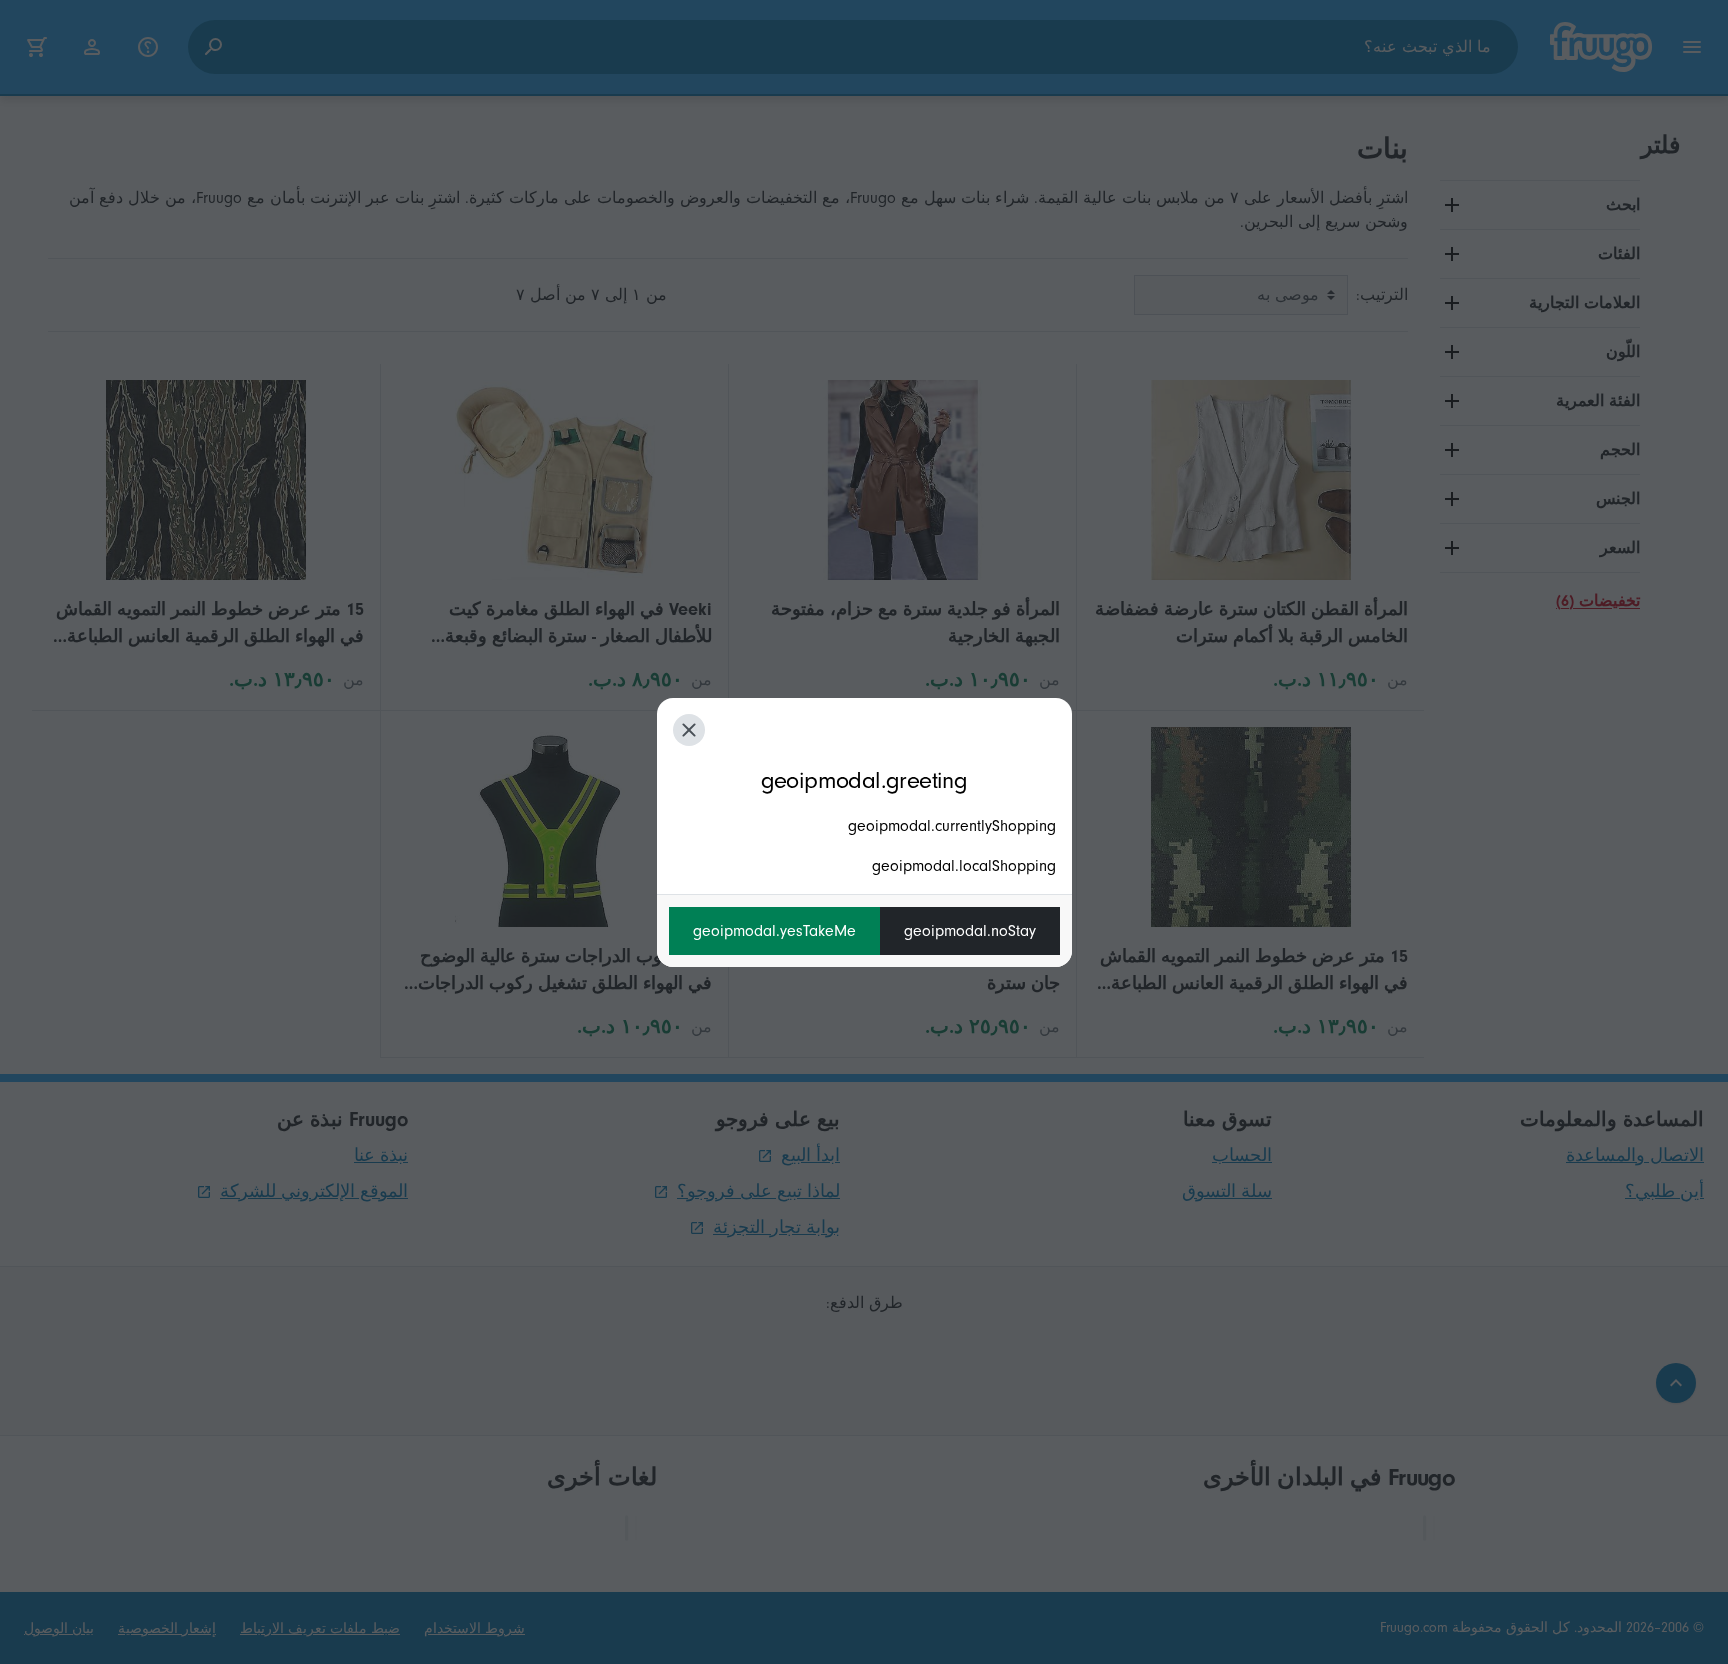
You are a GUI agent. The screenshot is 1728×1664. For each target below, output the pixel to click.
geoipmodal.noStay (970, 931)
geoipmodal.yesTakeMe (774, 931)
